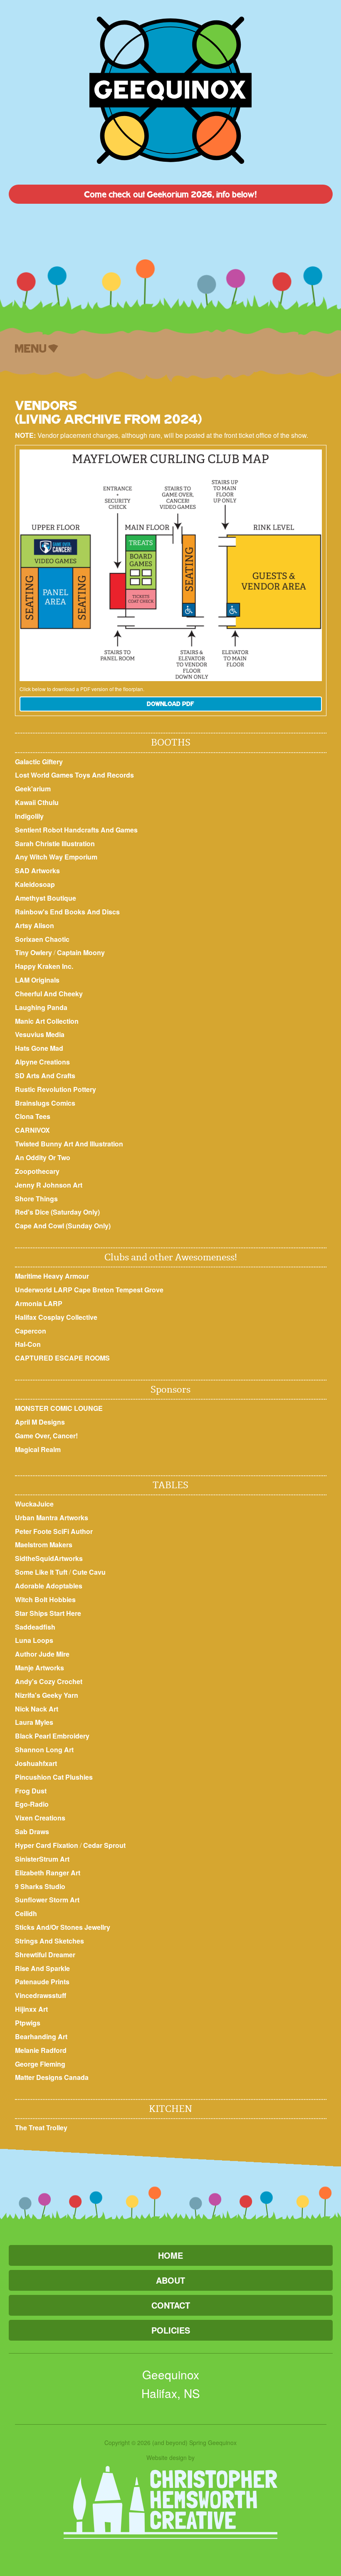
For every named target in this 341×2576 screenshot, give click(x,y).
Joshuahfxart (36, 1763)
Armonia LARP (39, 1303)
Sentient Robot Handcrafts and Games (76, 830)
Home (170, 2255)
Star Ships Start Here (48, 1613)
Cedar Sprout (104, 1845)
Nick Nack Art (37, 1709)
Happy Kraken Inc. (44, 966)
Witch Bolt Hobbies (45, 1599)
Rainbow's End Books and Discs (67, 912)
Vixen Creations (40, 1818)
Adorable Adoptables (49, 1586)
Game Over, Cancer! (46, 1436)
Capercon (31, 1331)
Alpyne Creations (42, 1062)
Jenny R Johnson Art (49, 1185)
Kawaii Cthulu (37, 802)
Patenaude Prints (42, 1982)
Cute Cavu (89, 1572)
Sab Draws (32, 1831)
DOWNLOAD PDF (170, 704)
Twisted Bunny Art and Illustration (69, 1144)
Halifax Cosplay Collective (56, 1317)
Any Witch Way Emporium (56, 857)
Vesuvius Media (40, 1034)
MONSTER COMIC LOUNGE (59, 1408)
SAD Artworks (37, 871)
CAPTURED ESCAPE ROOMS (62, 1358)
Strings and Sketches (49, 1941)
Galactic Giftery (39, 762)
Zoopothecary (37, 1171)
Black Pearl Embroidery (52, 1736)
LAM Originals (37, 980)
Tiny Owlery (33, 952)
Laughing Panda (41, 1007)
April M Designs (40, 1422)
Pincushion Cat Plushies (54, 1777)
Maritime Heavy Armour (52, 1276)
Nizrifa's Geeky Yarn (47, 1695)
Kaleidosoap (35, 884)
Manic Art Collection (47, 1021)
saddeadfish (35, 1627)
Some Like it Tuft (41, 1572)
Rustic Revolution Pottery (56, 1089)
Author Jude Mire (42, 1654)
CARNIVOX (32, 1130)
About (170, 2280)
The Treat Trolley (41, 2128)
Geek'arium (33, 789)
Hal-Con (28, 1344)
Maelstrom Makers (44, 1545)
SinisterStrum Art (42, 1859)
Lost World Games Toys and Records (74, 775)
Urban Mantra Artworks (52, 1518)
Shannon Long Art (44, 1750)
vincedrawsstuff (41, 1995)
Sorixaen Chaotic (42, 939)
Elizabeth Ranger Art (48, 1873)
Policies (171, 2330)
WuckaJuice (34, 1504)
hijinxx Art (31, 2009)
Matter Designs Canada (52, 2077)
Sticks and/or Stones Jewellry (63, 1927)
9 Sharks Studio (40, 1886)
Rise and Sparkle (42, 1968)
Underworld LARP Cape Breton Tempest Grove (89, 1290)
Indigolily (29, 816)
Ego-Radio (32, 1804)
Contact (171, 2305)
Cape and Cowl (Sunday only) (63, 1226)
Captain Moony (81, 952)
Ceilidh (26, 1913)
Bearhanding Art (41, 2036)
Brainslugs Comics (45, 1103)
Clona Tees (33, 1116)
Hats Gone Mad (39, 1048)
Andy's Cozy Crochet (49, 1681)
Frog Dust (31, 1791)
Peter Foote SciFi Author (54, 1531)
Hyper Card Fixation (47, 1845)
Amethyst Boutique (46, 898)
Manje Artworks (40, 1668)
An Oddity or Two (43, 1157)
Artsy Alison (35, 925)
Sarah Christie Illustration (55, 843)
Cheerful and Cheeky (49, 994)
